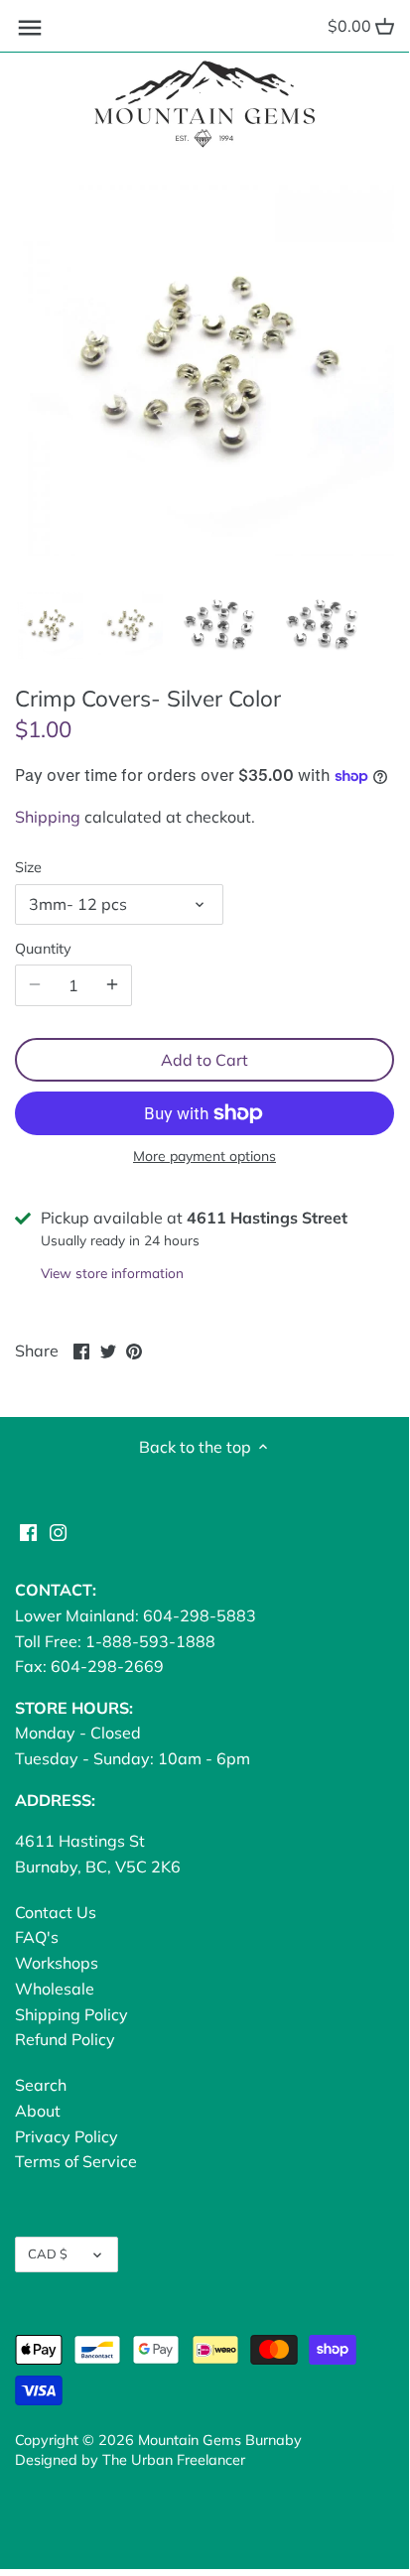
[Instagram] (58, 1531)
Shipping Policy (71, 2014)
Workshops (57, 1963)
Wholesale (55, 1989)
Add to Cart (205, 1060)
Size (28, 868)
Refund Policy (65, 2039)
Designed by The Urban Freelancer (130, 2460)
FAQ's (37, 1937)
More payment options (205, 1157)
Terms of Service (76, 2161)
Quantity (43, 949)
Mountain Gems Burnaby (220, 2440)
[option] (50, 625)
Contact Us (56, 1912)
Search (41, 2085)
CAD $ (48, 2254)
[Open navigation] (30, 28)
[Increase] (112, 985)
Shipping (48, 817)
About (38, 2111)
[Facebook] (28, 1531)
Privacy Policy (67, 2136)
